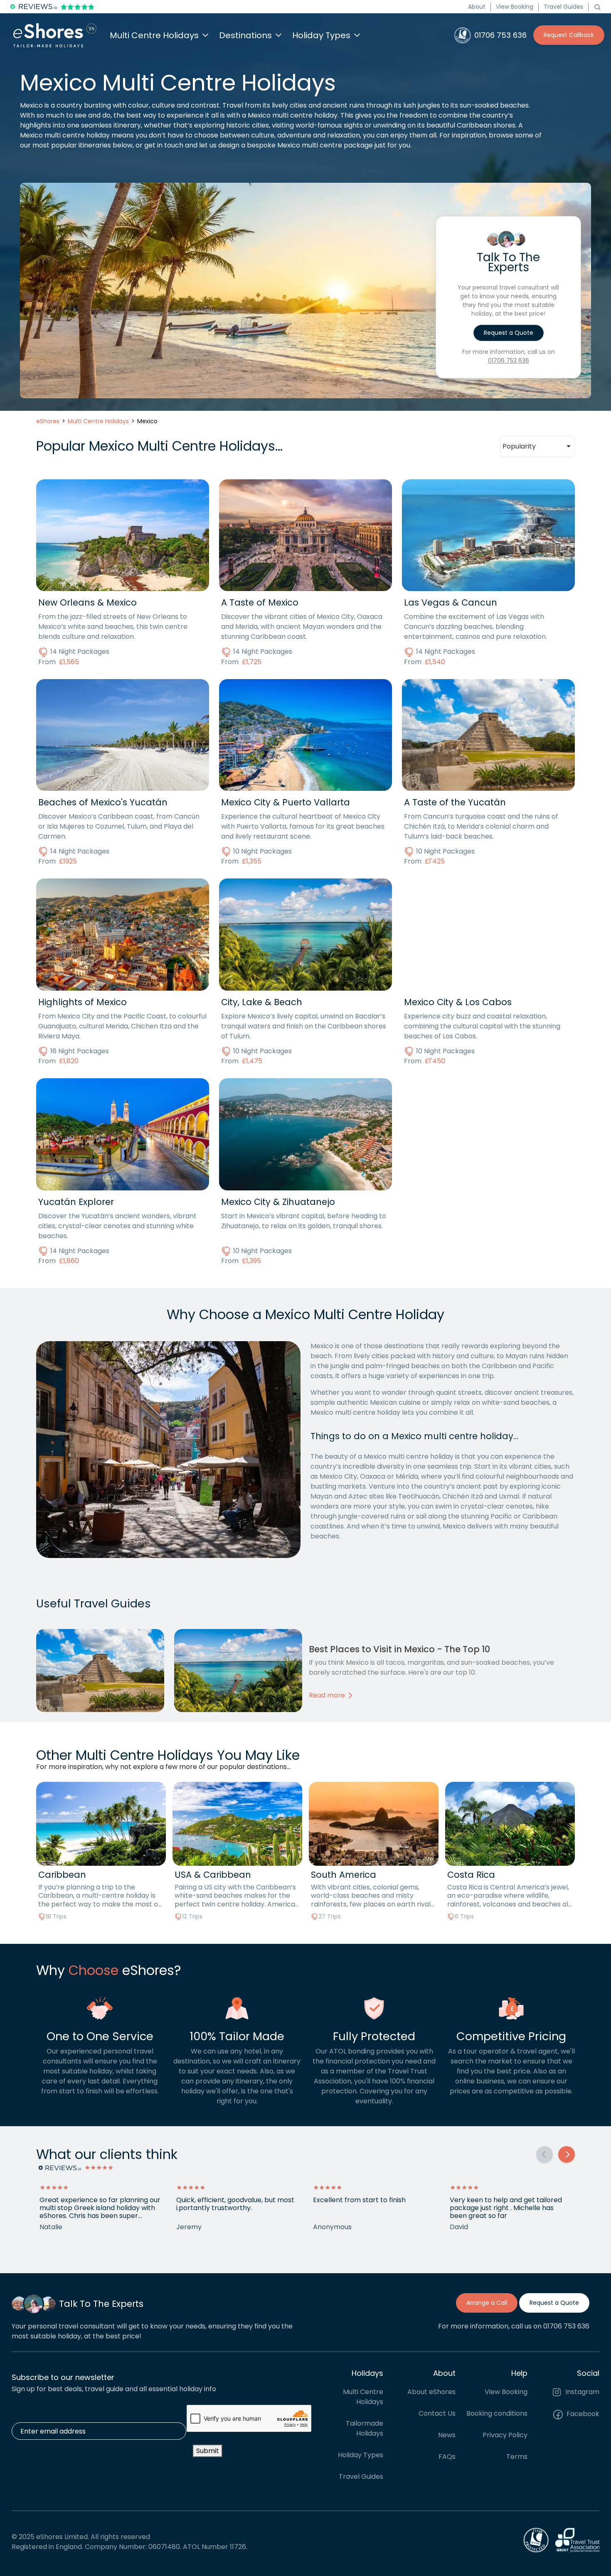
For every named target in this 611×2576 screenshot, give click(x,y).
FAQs (447, 2456)
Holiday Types (361, 2455)
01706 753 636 (509, 361)
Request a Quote (509, 333)
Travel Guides (563, 7)
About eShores (431, 2391)
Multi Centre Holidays (363, 2396)
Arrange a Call (487, 2303)
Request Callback (569, 35)
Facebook (582, 2414)
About (477, 7)
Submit (208, 2451)
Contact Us (437, 2413)
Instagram (581, 2391)
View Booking (515, 7)
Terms (517, 2456)
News (447, 2435)
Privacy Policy (505, 2435)
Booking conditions (497, 2413)
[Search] (597, 7)
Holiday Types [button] (321, 35)
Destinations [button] (245, 35)
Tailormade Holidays (365, 2428)
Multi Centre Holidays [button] (154, 35)
